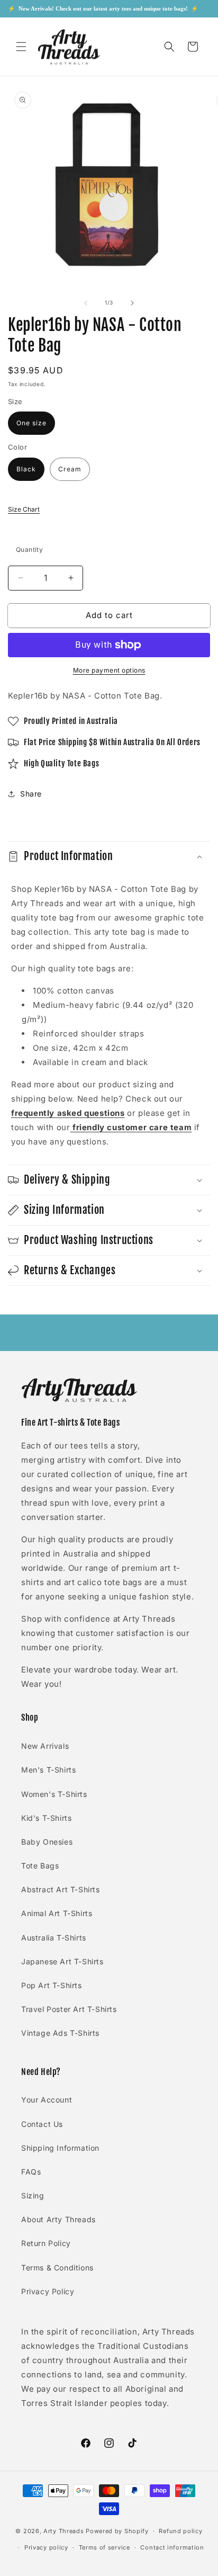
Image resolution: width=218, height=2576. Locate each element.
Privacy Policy (48, 2291)
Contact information (172, 2547)
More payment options (109, 670)
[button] (21, 47)
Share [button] (31, 794)
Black (26, 469)
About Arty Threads (58, 2219)
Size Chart (24, 509)
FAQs (31, 2172)
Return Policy (46, 2243)
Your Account (47, 2100)
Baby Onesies (47, 1842)
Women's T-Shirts (54, 1794)
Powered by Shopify (117, 2531)
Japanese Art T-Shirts (62, 1961)
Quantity (29, 549)
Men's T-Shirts (48, 1770)
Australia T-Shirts (54, 1938)
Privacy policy (46, 2547)
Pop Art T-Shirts (52, 1985)
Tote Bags (40, 1866)
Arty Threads (63, 2531)
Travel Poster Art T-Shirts (69, 2009)
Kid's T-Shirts (46, 1818)
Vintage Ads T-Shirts (60, 2033)
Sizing (33, 2195)
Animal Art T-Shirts (57, 1913)
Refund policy (180, 2531)
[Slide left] (86, 303)
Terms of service (105, 2547)
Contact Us (42, 2124)
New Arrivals (45, 1746)
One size (31, 423)
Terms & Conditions (57, 2268)
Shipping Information (60, 2148)
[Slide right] (132, 303)
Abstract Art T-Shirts (61, 1889)
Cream (70, 469)
